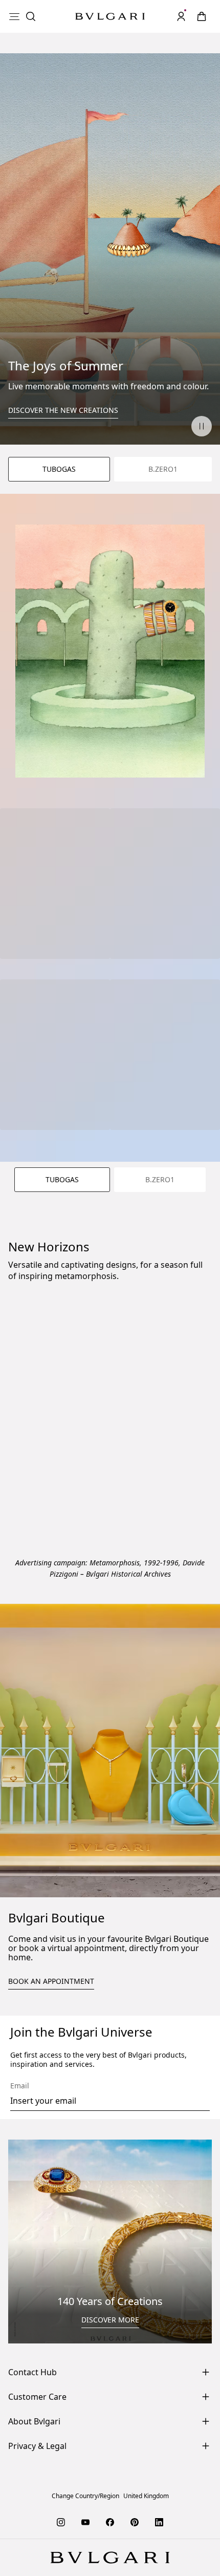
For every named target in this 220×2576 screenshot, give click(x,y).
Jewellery (29, 1425)
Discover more (110, 2320)
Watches (189, 1425)
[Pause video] (202, 426)
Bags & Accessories (114, 1480)
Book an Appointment (51, 1981)
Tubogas (59, 469)
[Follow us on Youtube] (85, 2522)
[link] (202, 16)
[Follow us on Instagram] (61, 2522)
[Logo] (110, 17)
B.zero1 (163, 469)
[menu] (14, 16)
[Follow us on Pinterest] (135, 2522)
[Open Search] (31, 16)
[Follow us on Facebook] (110, 2522)
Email (20, 2086)
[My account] (181, 16)
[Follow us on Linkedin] (159, 2522)
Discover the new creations (63, 410)
